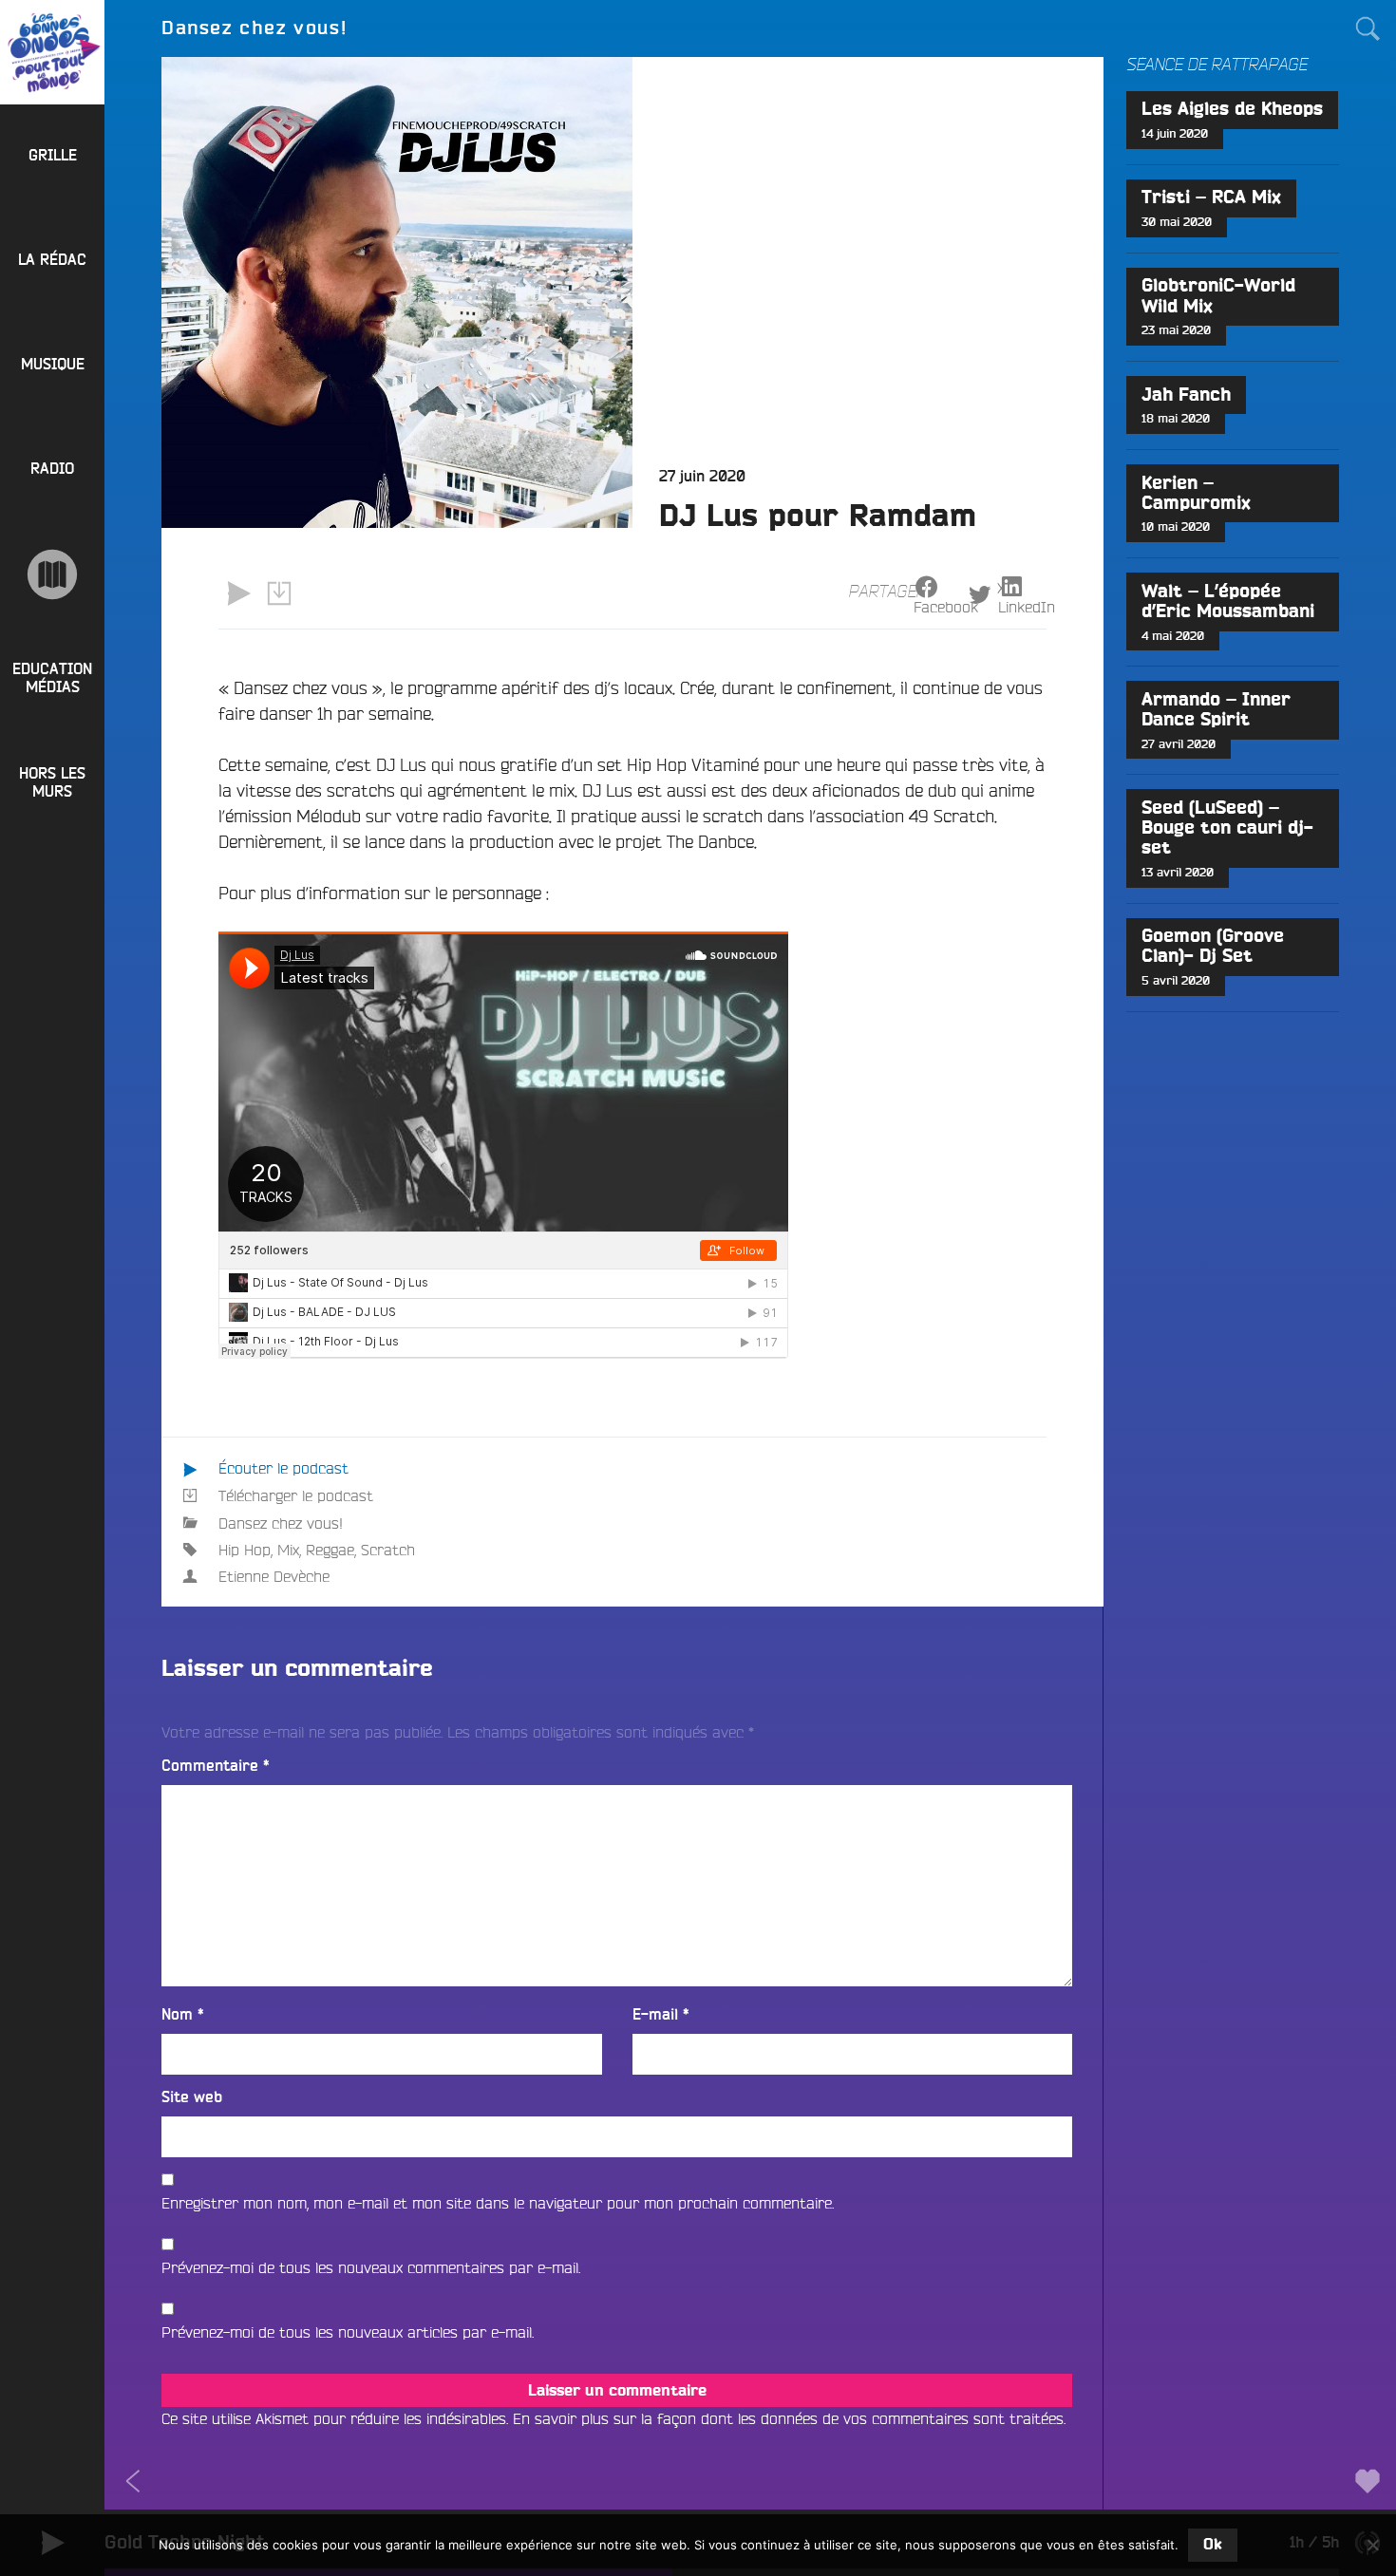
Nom (183, 2015)
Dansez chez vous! (281, 1523)
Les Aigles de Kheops (1232, 110)
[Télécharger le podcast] (278, 593)
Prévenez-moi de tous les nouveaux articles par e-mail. (348, 2332)
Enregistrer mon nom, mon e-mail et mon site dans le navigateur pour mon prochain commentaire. (498, 2203)
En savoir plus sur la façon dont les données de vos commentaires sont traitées (788, 2418)
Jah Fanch (1186, 395)
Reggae (330, 1550)
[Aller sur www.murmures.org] (52, 574)
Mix (288, 1550)
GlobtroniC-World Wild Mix (1218, 296)
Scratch (388, 1550)
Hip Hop (245, 1550)
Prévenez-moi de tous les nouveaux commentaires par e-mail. (371, 2267)
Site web (192, 2097)
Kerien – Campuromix (1196, 494)
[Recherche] (1368, 28)
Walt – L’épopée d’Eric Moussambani (1228, 602)
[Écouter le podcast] (238, 593)
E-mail (661, 2015)
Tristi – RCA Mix (1211, 198)
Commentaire (216, 1766)
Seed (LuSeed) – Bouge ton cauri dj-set (1227, 828)
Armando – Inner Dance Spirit (1216, 710)
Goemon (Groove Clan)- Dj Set (1213, 947)
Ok (1213, 2545)
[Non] (1372, 2545)
